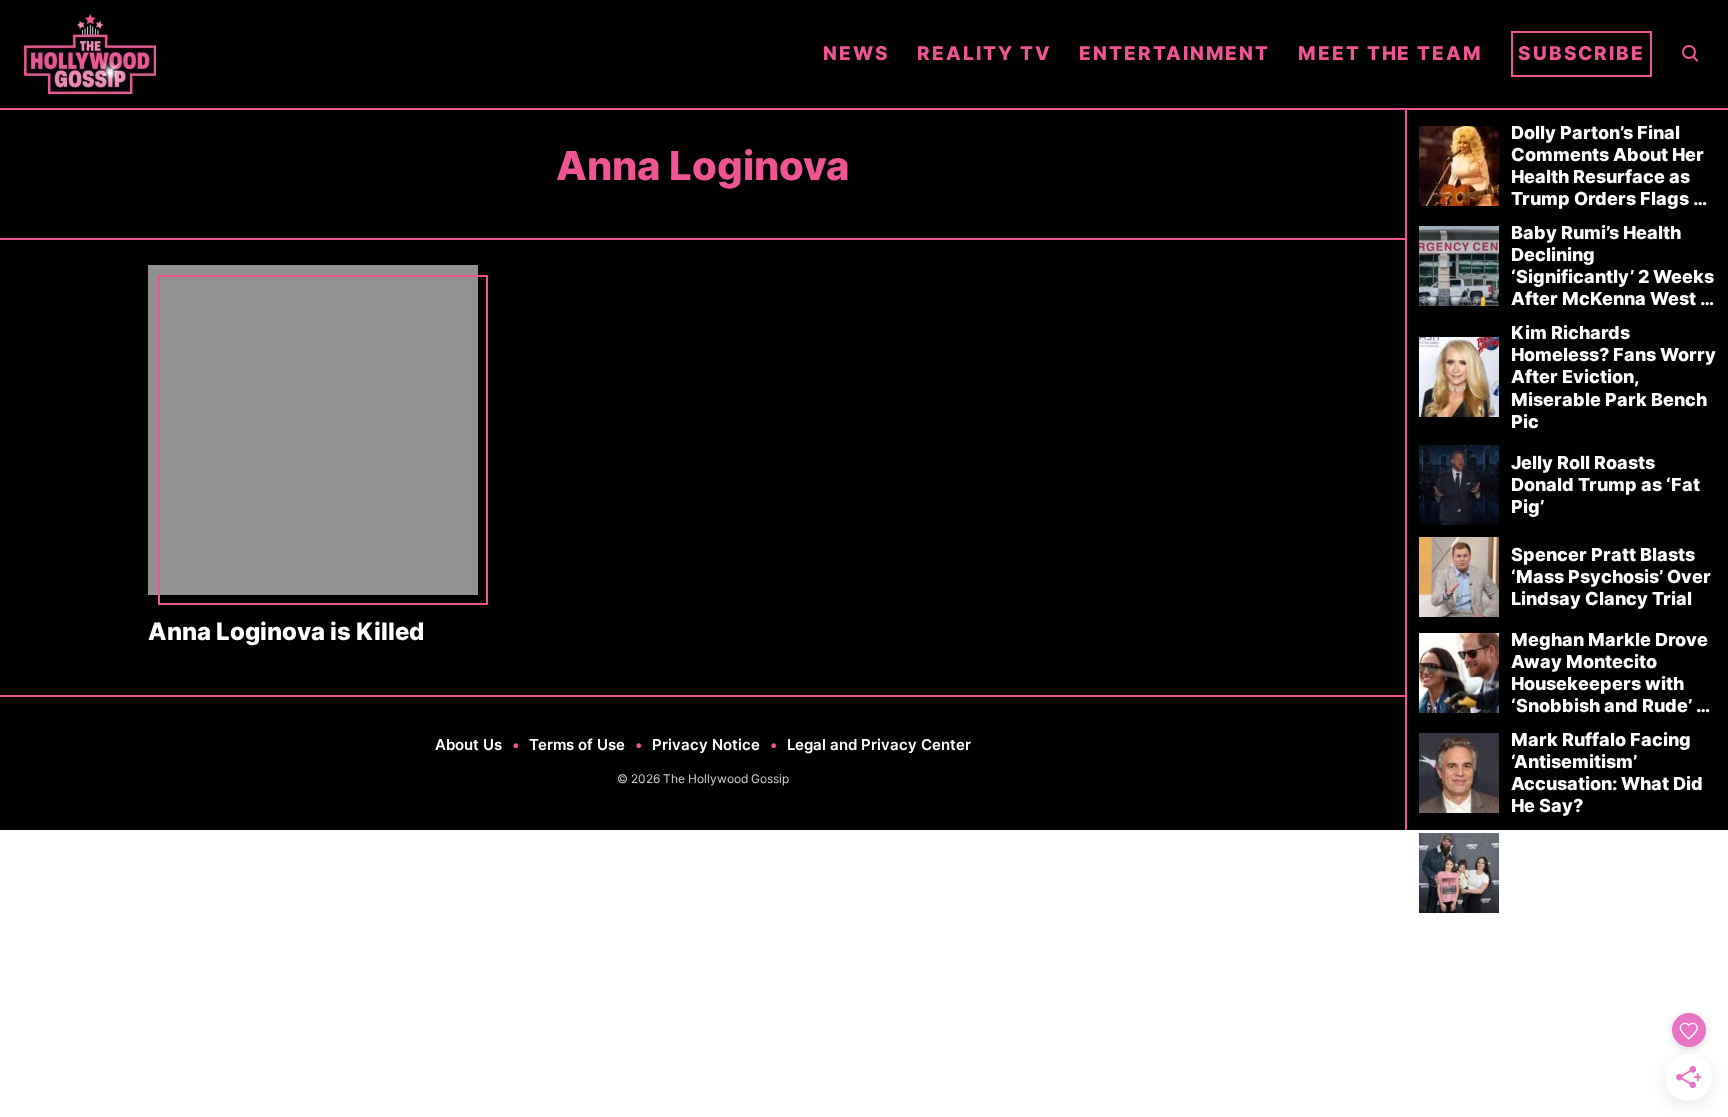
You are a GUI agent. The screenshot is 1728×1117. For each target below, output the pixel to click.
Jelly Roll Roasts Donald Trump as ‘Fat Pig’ (1605, 484)
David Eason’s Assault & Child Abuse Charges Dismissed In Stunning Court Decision (1613, 872)
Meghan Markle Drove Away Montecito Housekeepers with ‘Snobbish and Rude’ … (1610, 672)
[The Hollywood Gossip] (409, 54)
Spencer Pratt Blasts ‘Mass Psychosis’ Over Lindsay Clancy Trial (1611, 576)
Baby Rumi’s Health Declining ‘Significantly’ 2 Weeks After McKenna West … (1612, 265)
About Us (468, 744)
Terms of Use (577, 744)
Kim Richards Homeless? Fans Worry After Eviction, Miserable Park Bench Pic (1613, 376)
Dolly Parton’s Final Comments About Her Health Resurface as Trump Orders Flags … (1609, 165)
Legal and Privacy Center (879, 744)
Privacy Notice (706, 744)
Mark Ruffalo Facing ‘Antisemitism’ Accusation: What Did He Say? (1607, 772)
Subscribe (1581, 53)
